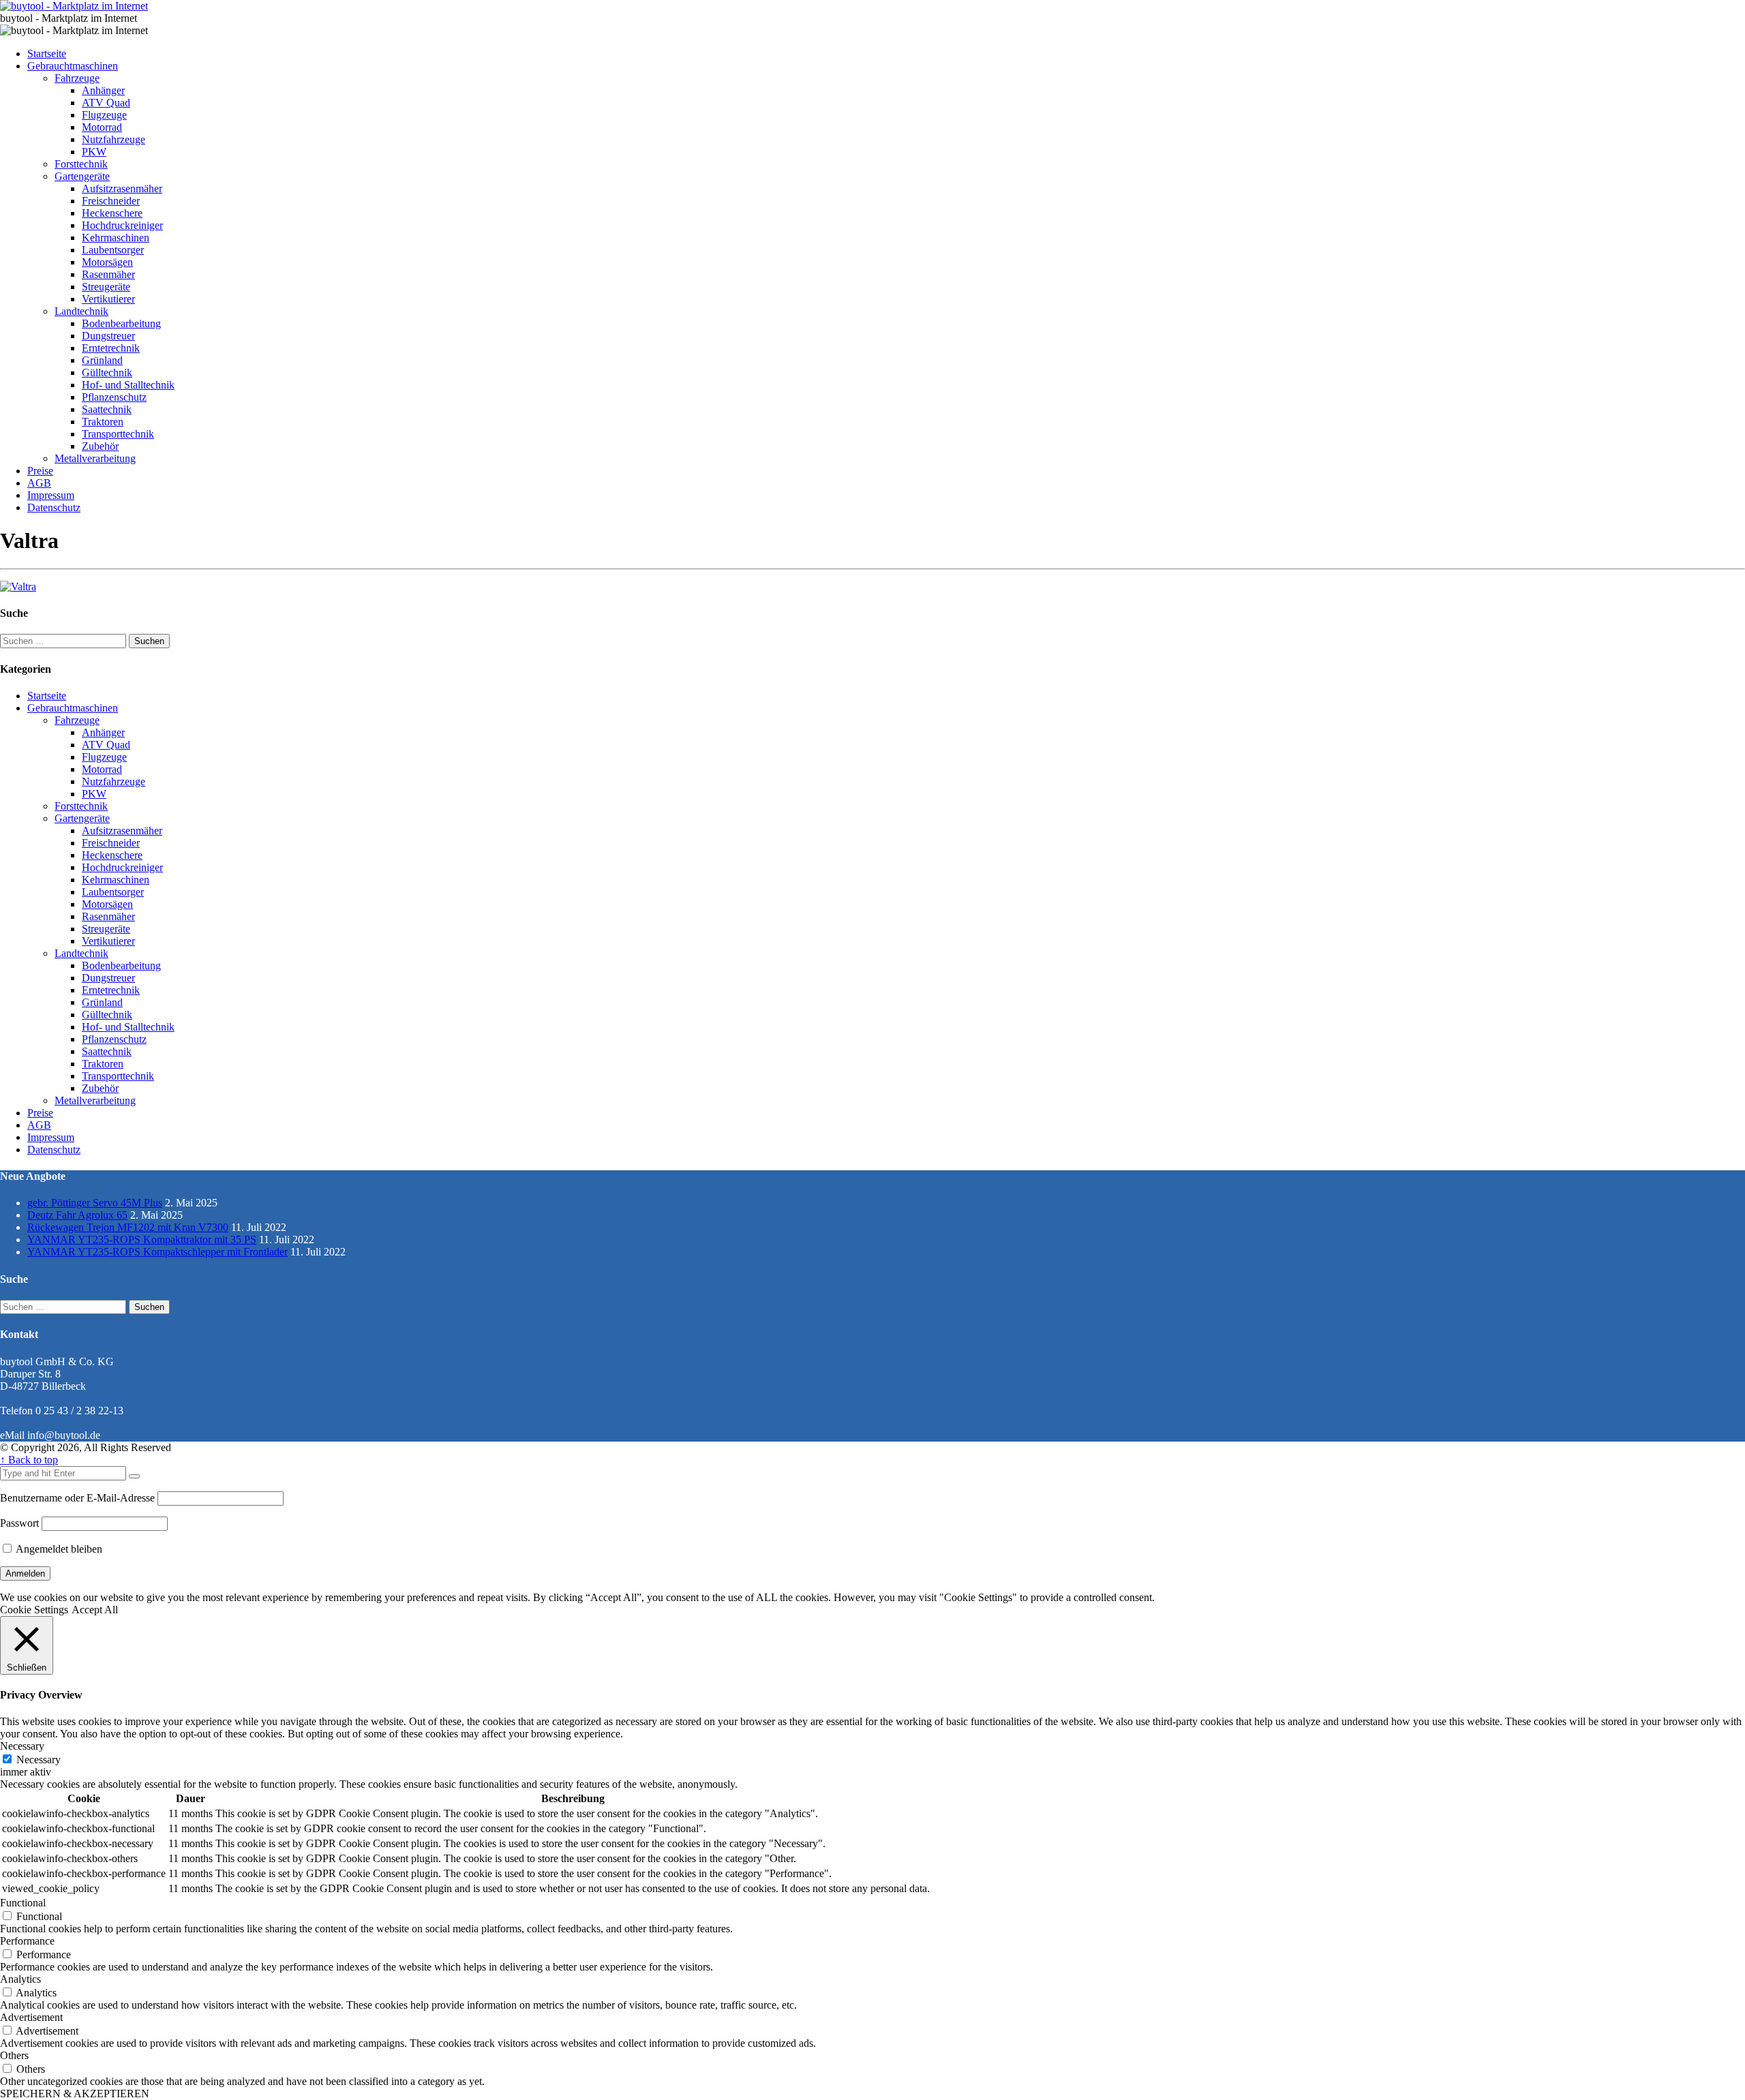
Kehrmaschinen (116, 238)
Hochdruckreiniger (122, 225)
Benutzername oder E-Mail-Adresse (77, 1498)
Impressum (51, 495)
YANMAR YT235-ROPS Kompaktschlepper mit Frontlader (157, 1252)
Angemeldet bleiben (58, 1549)
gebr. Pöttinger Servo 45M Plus (95, 1203)
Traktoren (103, 422)
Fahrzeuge (77, 78)
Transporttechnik (118, 434)
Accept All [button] (95, 1610)
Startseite (47, 54)
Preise (40, 471)
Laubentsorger (113, 250)
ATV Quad (106, 103)
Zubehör (100, 446)
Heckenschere (112, 213)
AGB (39, 483)
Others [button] (14, 2055)
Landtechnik (81, 311)
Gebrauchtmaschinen (73, 66)
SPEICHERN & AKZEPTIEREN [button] (75, 2094)
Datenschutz (54, 507)
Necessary (39, 1760)
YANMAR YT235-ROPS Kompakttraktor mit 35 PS (142, 1239)
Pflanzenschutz (114, 397)
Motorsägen (107, 262)
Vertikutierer (108, 299)
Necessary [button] (22, 1746)
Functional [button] (23, 1903)
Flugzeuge (104, 115)
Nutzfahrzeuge (113, 139)
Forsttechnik (81, 164)
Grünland (102, 360)
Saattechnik (107, 409)
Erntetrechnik (111, 348)
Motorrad (102, 127)
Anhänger (103, 90)
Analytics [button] (20, 1979)
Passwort (19, 1523)
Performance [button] (27, 1941)
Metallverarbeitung (95, 458)
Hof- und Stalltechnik (128, 385)
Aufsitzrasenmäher (122, 188)
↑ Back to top (29, 1460)
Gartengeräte (82, 176)
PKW (94, 152)
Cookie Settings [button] (34, 1610)
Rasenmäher (108, 274)
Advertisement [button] (31, 2017)
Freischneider (111, 201)
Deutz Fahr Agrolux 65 (77, 1215)
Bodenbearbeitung (121, 323)
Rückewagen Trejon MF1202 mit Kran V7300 (128, 1227)
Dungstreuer (108, 336)
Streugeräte (106, 287)
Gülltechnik (107, 372)
